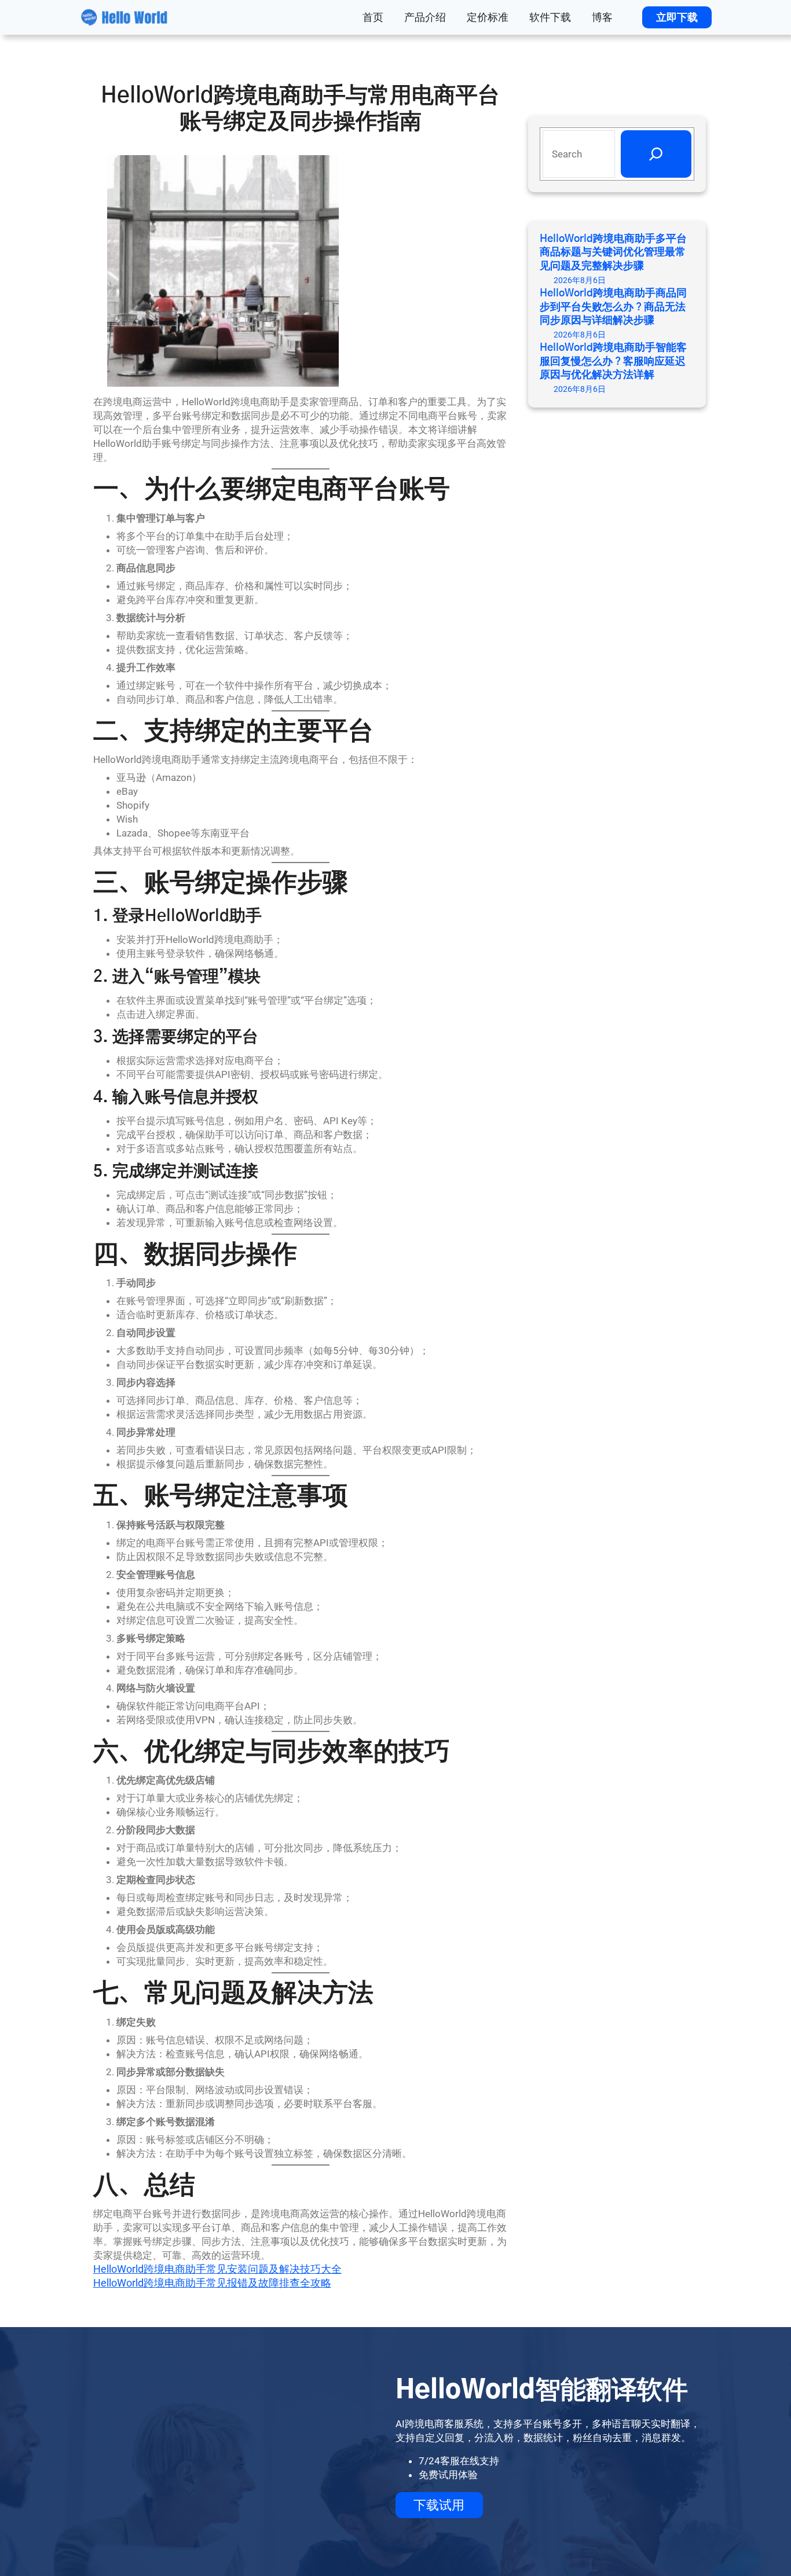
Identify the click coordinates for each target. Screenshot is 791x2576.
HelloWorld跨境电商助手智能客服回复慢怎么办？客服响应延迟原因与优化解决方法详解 (613, 362)
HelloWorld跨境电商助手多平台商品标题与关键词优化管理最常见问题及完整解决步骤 (613, 253)
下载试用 (439, 2505)
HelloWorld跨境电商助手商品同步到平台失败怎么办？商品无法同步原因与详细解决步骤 (613, 307)
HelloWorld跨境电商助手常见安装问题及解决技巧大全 (217, 2269)
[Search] (656, 154)
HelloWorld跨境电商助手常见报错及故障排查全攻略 (212, 2283)
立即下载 (677, 17)
